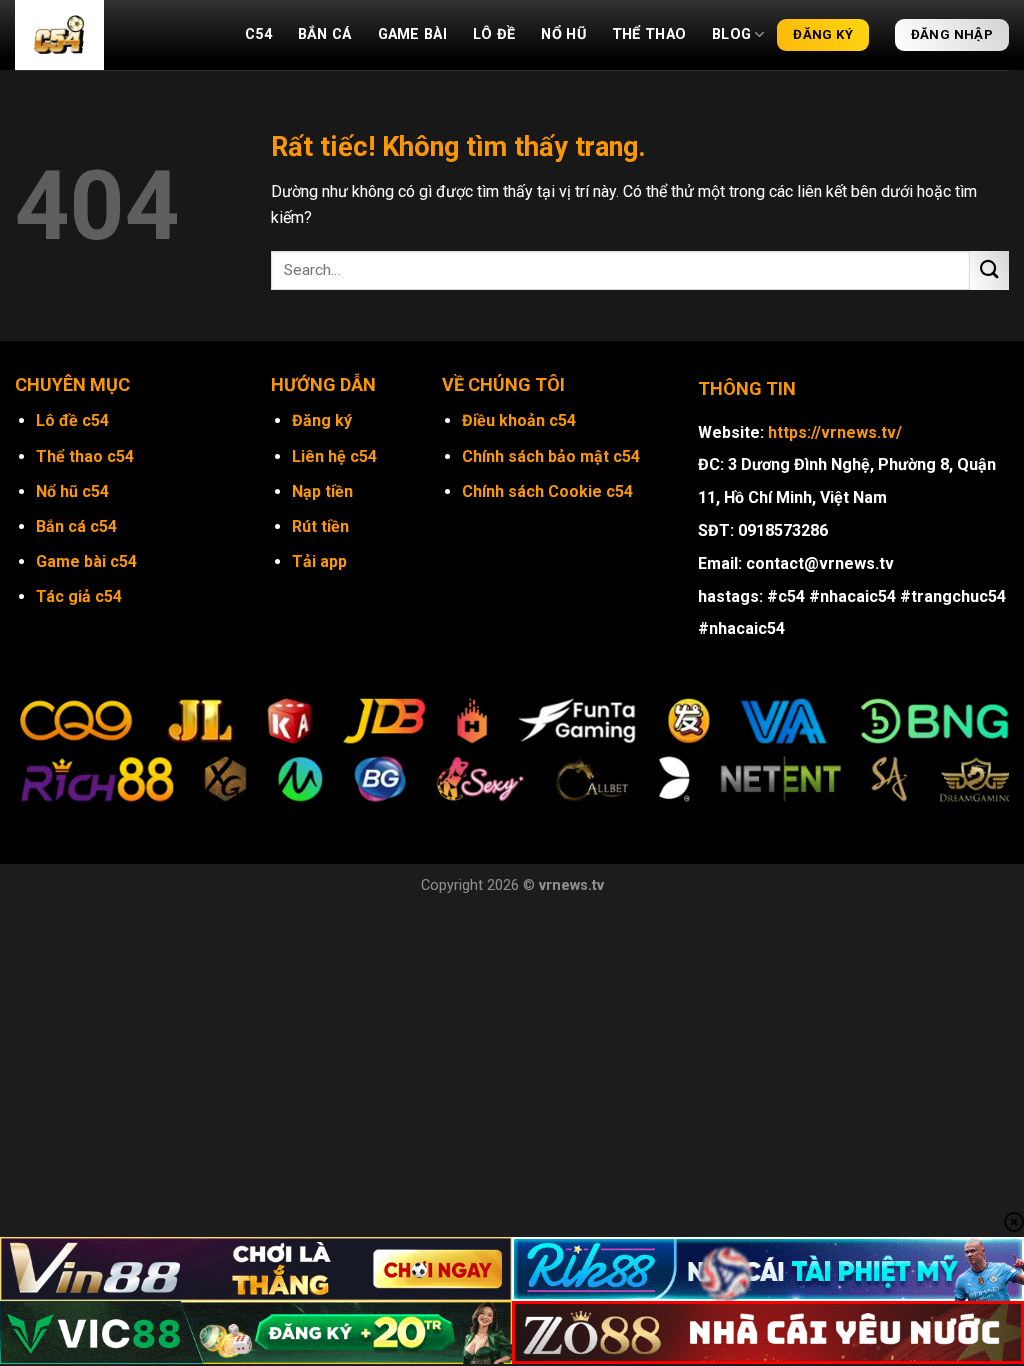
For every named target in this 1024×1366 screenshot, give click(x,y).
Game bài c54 (86, 561)
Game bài (412, 34)
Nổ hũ (563, 34)
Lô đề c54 (72, 420)
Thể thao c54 (85, 456)
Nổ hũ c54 (72, 491)
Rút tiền (320, 526)
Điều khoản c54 (519, 420)
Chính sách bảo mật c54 (551, 456)
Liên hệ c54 (334, 456)
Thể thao (649, 34)
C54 (258, 34)
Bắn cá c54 (76, 526)
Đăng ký (322, 420)
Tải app (319, 561)
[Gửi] (989, 270)
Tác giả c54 (79, 596)
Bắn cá (325, 34)
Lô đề (494, 34)
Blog (731, 34)
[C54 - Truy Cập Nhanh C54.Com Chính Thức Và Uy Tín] (115, 35)
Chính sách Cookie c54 (547, 491)
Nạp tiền (322, 491)
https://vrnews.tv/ (835, 432)
